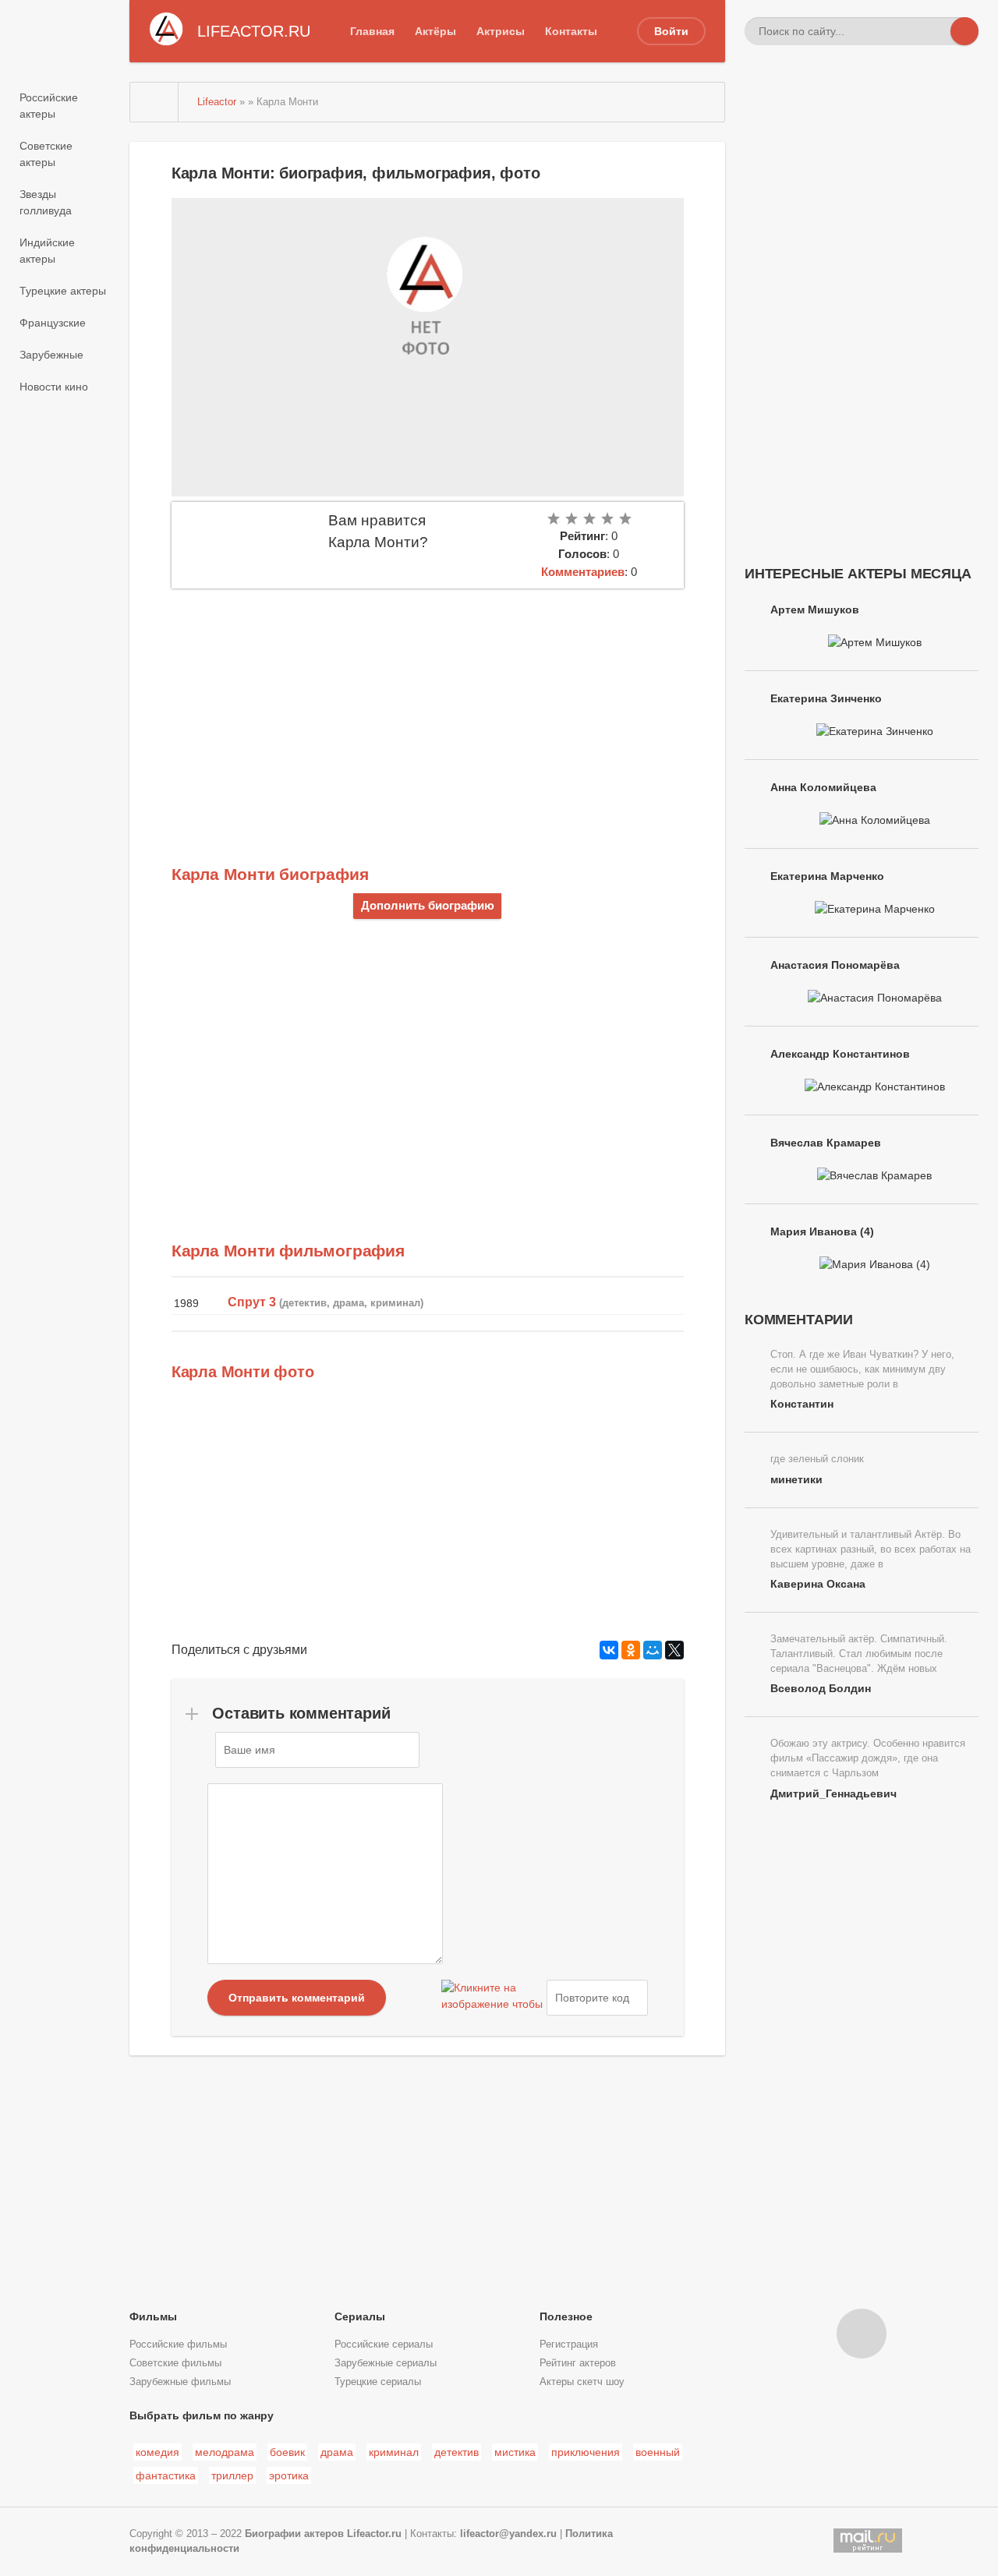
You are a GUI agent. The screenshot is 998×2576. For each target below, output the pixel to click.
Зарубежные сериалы (386, 2363)
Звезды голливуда (46, 202)
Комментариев (583, 572)
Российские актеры (49, 106)
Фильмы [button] (153, 2316)
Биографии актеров (294, 2534)
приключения (586, 2452)
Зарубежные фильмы (180, 2382)
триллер (232, 2475)
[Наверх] (862, 2334)
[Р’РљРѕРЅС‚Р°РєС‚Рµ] (609, 1650)
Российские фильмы (178, 2345)
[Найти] (964, 31)
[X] (674, 1650)
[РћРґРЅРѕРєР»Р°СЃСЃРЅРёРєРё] (631, 1650)
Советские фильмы (175, 2363)
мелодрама (225, 2452)
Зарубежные (51, 355)
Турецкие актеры (63, 291)
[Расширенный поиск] (936, 31)
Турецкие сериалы (378, 2382)
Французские (53, 323)
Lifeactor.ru (374, 2534)
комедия (157, 2452)
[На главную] (154, 102)
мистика (515, 2452)
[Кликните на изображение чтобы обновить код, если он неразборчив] (492, 1998)
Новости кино (54, 387)
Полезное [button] (566, 2316)
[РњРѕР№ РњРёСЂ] (653, 1650)
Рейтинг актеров (578, 2363)
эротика (289, 2475)
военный (658, 2452)
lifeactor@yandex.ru (508, 2534)
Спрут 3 (252, 1302)
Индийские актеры (47, 251)
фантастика (166, 2475)
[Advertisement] (428, 705)
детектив (457, 2452)
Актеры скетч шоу (582, 2382)
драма (337, 2452)
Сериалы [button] (360, 2316)
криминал (394, 2452)
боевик (287, 2452)
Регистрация (569, 2345)
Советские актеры (46, 154)
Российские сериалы (384, 2345)
